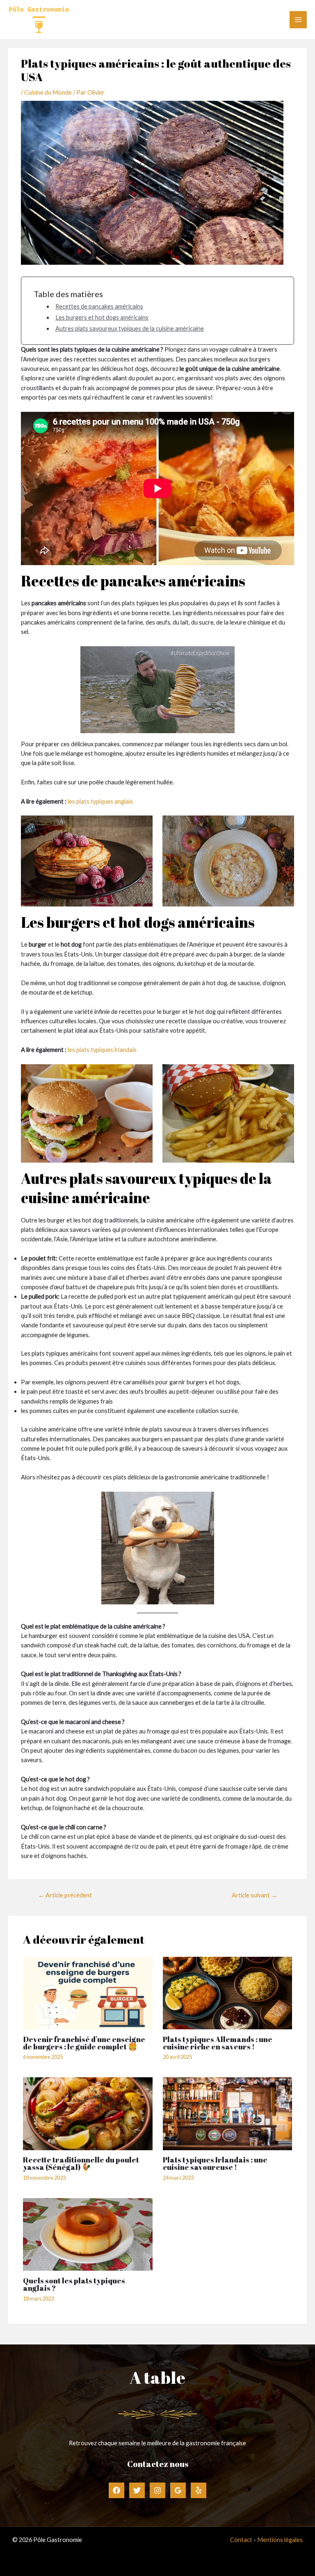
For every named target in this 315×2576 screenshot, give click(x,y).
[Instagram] (157, 2490)
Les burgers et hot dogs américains (102, 317)
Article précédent (65, 1895)
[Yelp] (199, 2490)
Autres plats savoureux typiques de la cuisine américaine (130, 328)
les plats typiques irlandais (102, 1050)
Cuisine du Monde (48, 92)
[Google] (178, 2490)
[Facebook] (116, 2490)
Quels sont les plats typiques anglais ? (74, 2284)
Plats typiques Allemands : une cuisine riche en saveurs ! (218, 2043)
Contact (241, 2540)
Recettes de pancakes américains (99, 306)
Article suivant (255, 1895)
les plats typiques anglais (100, 801)
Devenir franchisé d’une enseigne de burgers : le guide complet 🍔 (84, 2043)
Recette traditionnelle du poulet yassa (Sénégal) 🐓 (81, 2163)
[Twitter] (137, 2490)
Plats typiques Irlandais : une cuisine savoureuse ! (215, 2163)
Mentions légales (280, 2540)
